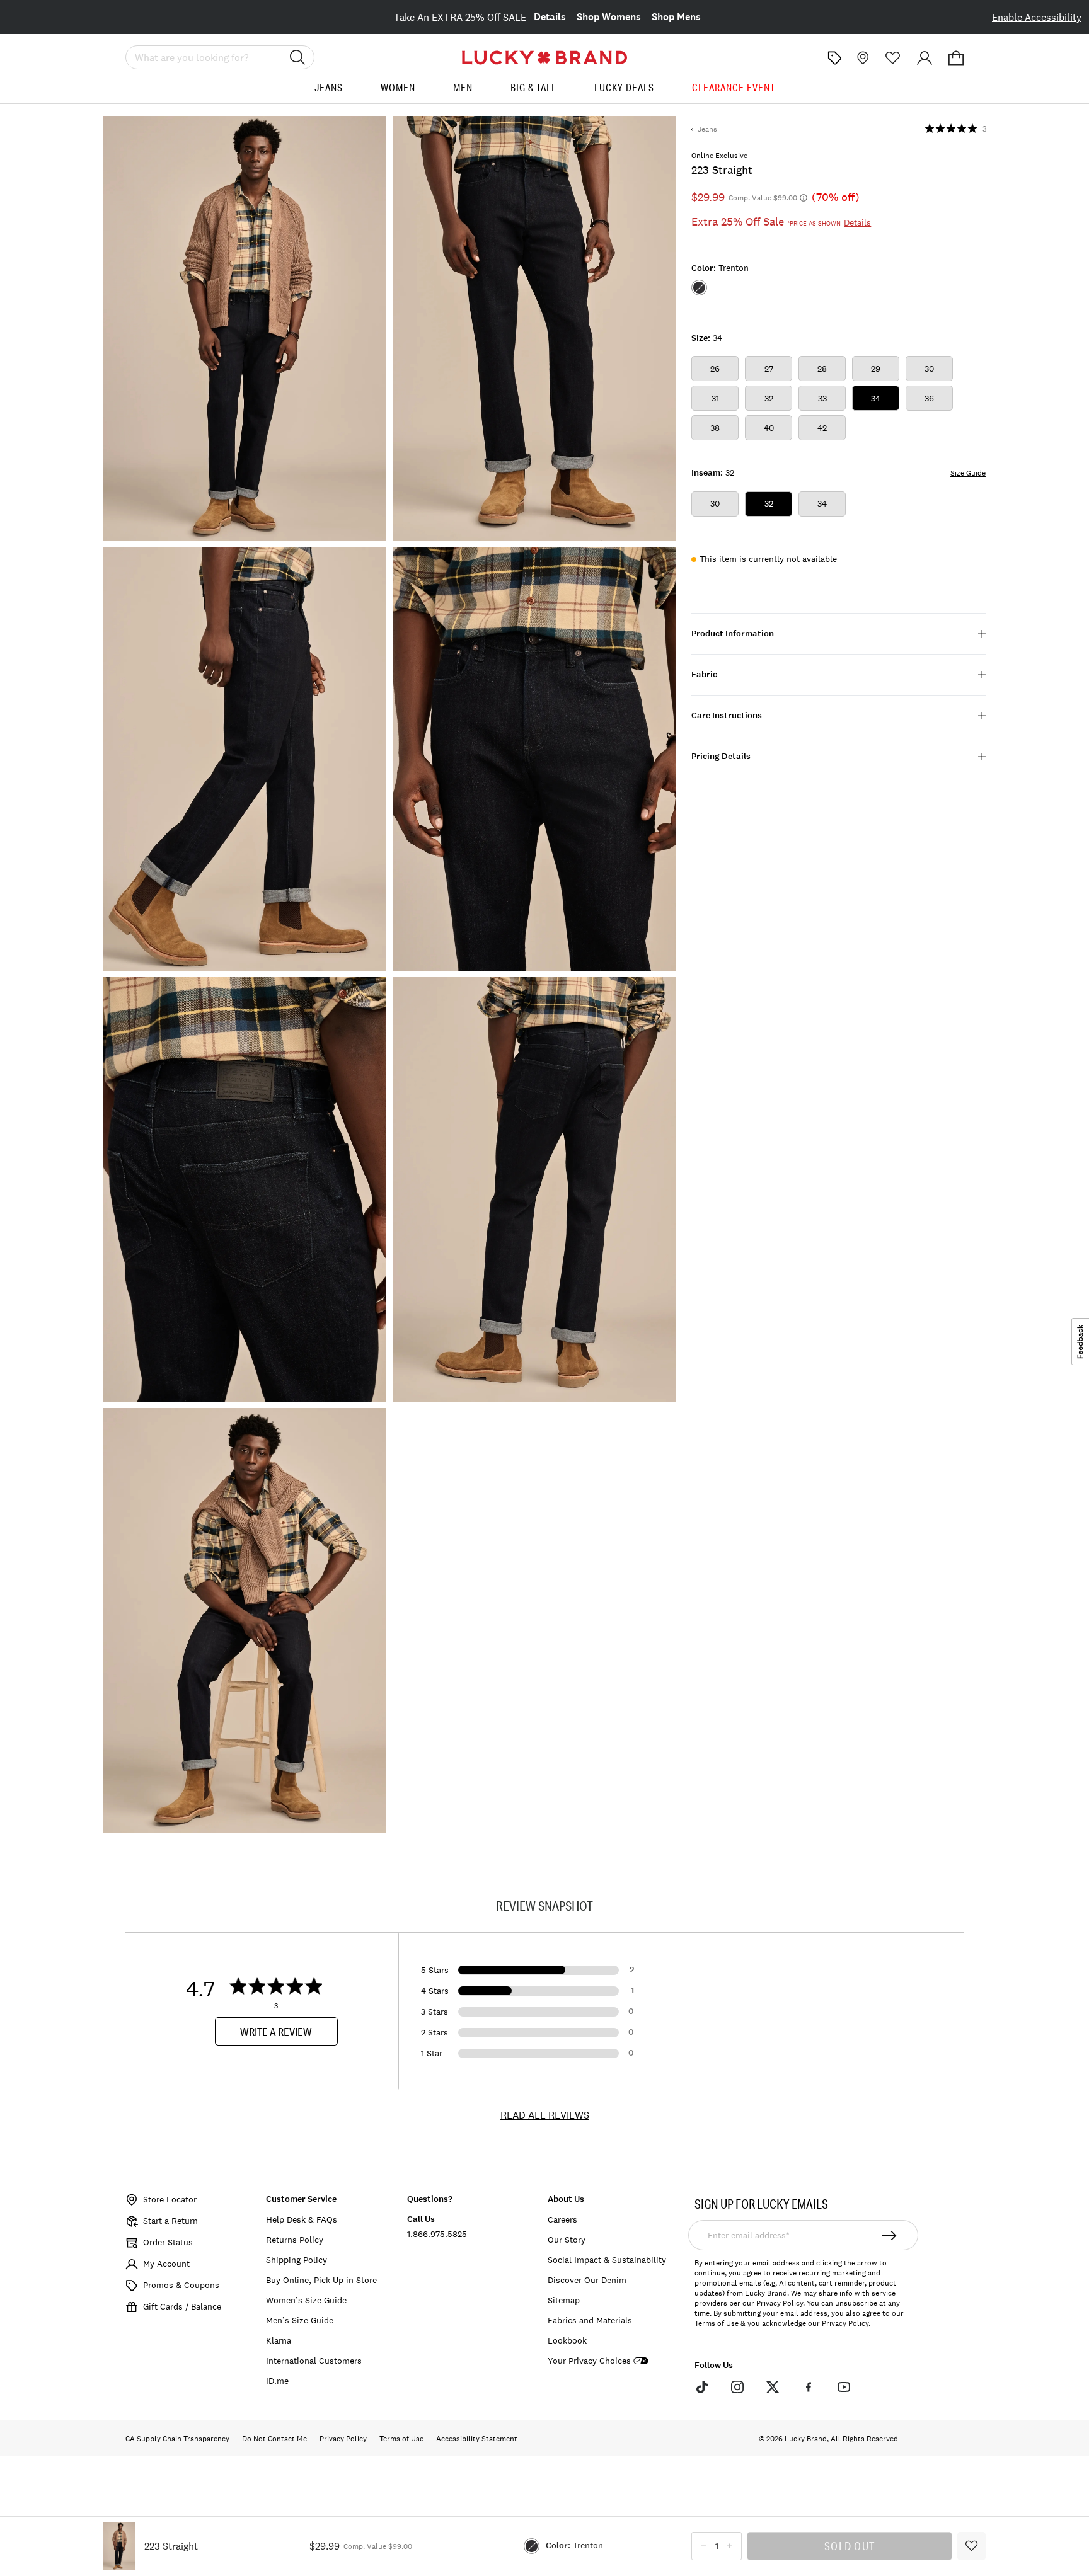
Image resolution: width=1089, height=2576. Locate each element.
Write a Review (276, 2032)
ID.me (277, 2381)
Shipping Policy (297, 2260)
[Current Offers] (834, 58)
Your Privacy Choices (589, 2361)
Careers (562, 2219)
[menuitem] (329, 92)
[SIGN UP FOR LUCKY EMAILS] (890, 2235)
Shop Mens (676, 17)
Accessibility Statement (477, 2439)
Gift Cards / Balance (182, 2306)
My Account (166, 2264)
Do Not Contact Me (274, 2439)
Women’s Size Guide (306, 2300)
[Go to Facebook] (808, 2387)
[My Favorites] (893, 58)
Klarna (279, 2340)
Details (550, 17)
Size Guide (968, 473)
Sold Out (850, 2546)
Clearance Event (734, 88)
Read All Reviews (545, 2115)
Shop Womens (609, 17)
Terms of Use (717, 2323)
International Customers (314, 2361)
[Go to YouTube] (844, 2387)
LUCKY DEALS (624, 88)
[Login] (925, 58)
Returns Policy (295, 2240)
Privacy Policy (845, 2323)
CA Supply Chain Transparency (177, 2439)
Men (463, 88)
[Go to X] (773, 2387)
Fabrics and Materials (590, 2320)
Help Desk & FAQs (302, 2219)
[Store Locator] (861, 58)
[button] (956, 58)
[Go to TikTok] (701, 2387)
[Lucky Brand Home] (544, 58)
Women (398, 88)
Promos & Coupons (181, 2285)
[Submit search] (297, 57)
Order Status (168, 2242)
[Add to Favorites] (971, 2546)
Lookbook (567, 2340)
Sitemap (564, 2300)
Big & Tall (533, 88)
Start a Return (170, 2221)
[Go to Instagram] (737, 2387)
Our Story (567, 2240)
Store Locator (170, 2199)
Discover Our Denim (587, 2280)
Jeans (329, 88)
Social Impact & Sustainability (607, 2260)
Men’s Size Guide (300, 2320)
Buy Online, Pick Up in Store (321, 2280)
